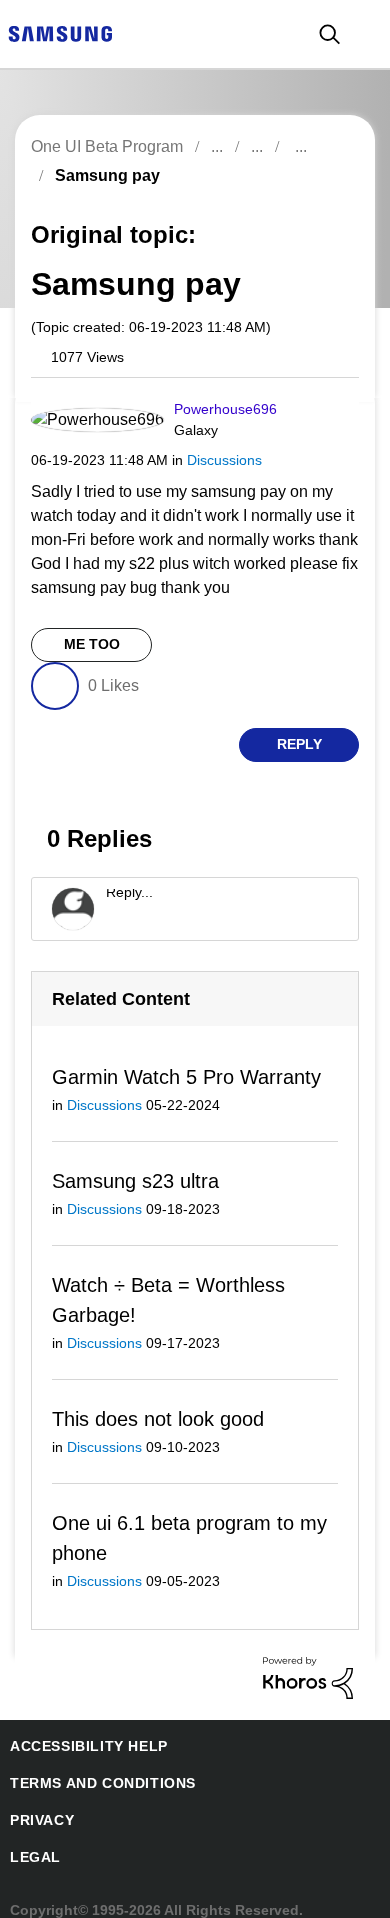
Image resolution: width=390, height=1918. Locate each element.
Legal (35, 1857)
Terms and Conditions (103, 1783)
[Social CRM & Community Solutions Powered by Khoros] (308, 1676)
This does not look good (158, 1419)
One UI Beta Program (107, 146)
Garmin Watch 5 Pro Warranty (186, 1077)
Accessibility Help (89, 1746)
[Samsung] (60, 32)
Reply (299, 744)
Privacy (42, 1820)
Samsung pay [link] (107, 175)
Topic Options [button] (318, 198)
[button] (319, 414)
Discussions (224, 460)
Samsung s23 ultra (135, 1181)
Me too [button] (92, 644)
